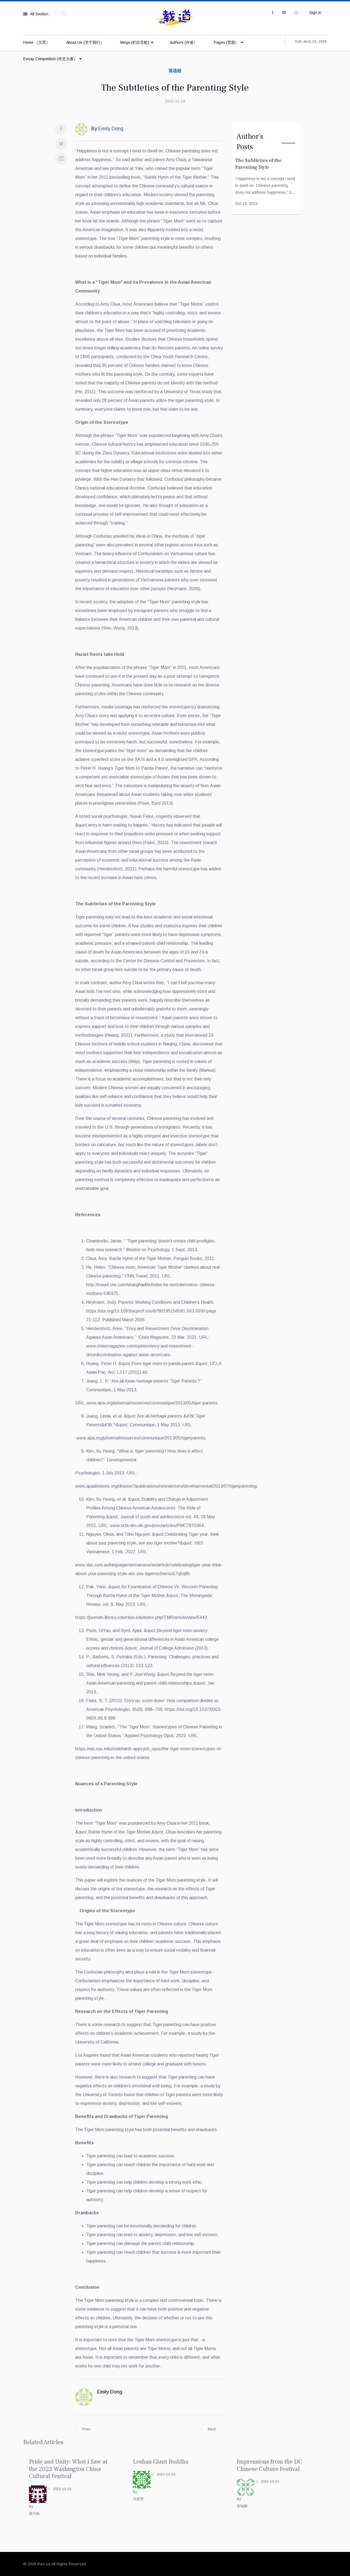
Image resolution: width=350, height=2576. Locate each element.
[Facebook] (61, 129)
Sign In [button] (315, 13)
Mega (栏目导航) (135, 42)
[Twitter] (61, 144)
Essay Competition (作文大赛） (50, 59)
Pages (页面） (226, 42)
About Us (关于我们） (85, 42)
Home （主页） (37, 42)
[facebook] (272, 13)
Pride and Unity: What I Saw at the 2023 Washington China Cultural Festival (68, 2469)
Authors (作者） (184, 42)
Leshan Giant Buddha (161, 2462)
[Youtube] (284, 13)
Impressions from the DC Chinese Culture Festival (269, 2465)
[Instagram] (296, 13)
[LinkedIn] (61, 159)
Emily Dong (110, 2392)
